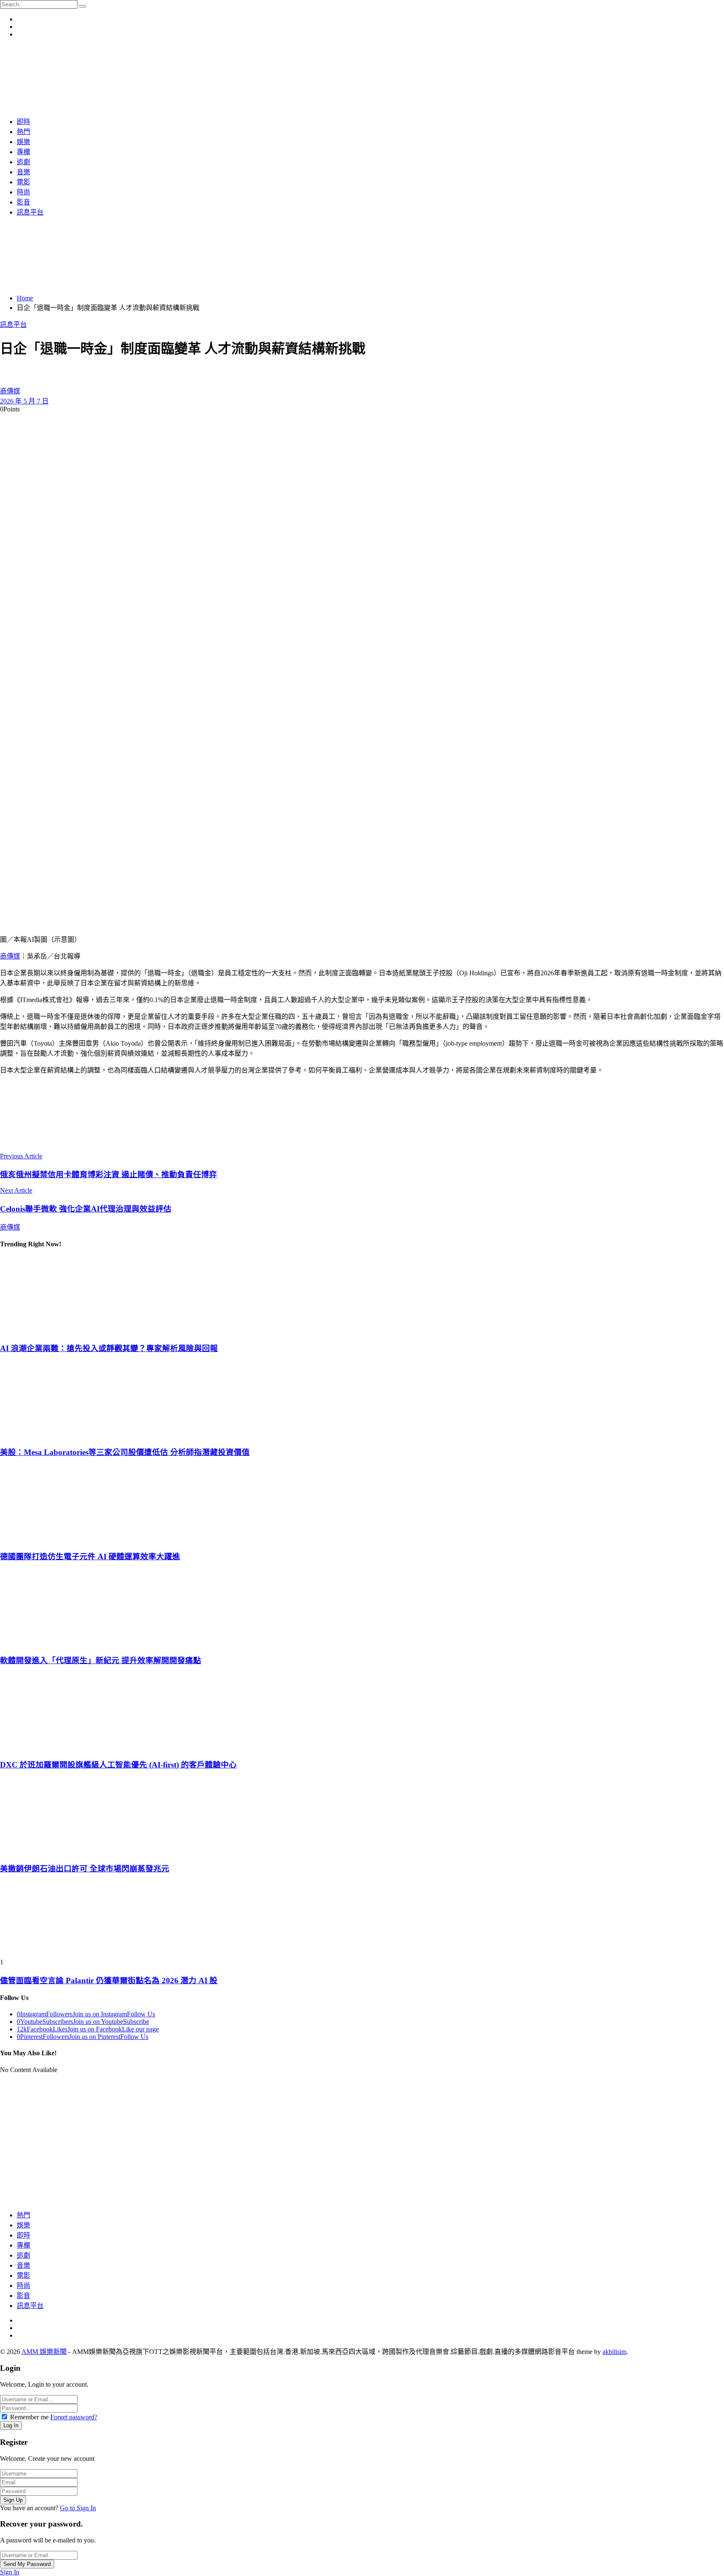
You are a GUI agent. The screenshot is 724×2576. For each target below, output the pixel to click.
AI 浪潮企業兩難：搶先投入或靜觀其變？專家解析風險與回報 (109, 1348)
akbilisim (614, 2352)
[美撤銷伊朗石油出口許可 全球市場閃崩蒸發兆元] (362, 1816)
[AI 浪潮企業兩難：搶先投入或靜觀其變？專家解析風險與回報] (362, 1295)
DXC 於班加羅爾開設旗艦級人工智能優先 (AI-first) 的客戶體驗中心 (118, 1765)
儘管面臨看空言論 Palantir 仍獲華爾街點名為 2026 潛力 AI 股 (109, 1980)
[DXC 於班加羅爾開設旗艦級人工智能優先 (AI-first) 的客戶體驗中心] (362, 1712)
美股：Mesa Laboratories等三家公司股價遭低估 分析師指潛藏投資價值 (125, 1452)
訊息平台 (13, 324)
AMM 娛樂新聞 (44, 2352)
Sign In (10, 2572)
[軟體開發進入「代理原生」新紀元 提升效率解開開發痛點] (362, 1608)
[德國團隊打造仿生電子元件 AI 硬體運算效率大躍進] (362, 1504)
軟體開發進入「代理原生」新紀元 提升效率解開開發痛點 (101, 1660)
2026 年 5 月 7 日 (24, 401)
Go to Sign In (78, 2508)
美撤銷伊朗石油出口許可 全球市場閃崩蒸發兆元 (85, 1869)
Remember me (29, 2417)
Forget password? (74, 2417)
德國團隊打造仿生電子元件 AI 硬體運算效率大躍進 (90, 1557)
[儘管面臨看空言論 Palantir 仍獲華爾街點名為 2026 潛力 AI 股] (362, 1920)
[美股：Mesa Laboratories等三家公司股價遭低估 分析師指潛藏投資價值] (362, 1400)
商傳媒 (10, 391)
